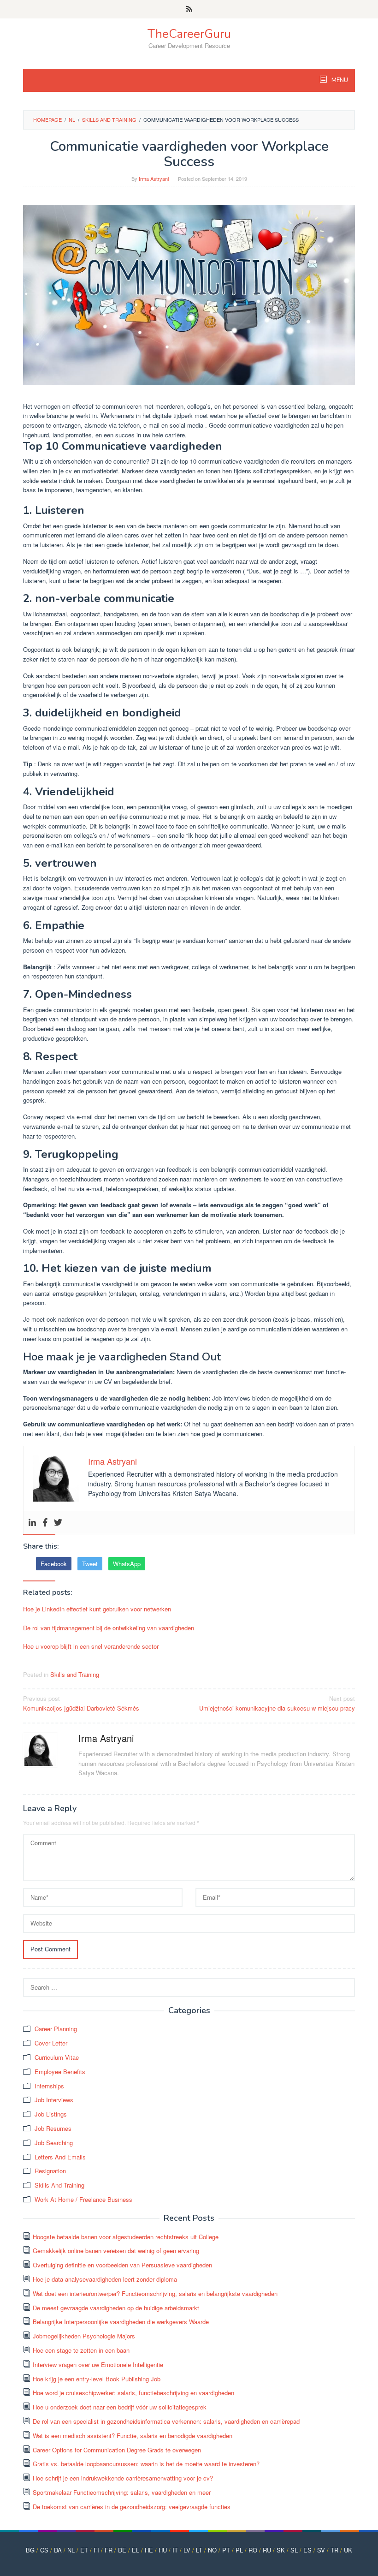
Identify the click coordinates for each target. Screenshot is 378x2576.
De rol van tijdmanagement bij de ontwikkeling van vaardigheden (109, 1628)
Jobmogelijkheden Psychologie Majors (84, 2336)
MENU (339, 80)
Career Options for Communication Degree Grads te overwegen (117, 2450)
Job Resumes (53, 2128)
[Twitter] (58, 1523)
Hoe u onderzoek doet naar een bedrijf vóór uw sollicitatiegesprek (120, 2407)
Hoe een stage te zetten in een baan (81, 2350)
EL (136, 2550)
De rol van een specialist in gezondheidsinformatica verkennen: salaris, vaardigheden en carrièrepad (166, 2421)
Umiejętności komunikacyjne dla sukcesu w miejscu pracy (277, 1703)
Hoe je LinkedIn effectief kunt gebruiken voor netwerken (97, 1609)
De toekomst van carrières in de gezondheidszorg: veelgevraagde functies (132, 2507)
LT (199, 2550)
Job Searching (54, 2143)
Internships (49, 2086)
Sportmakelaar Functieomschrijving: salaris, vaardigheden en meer (122, 2492)
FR (109, 2550)
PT (226, 2550)
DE (122, 2550)
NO (212, 2550)
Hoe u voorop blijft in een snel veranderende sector (91, 1646)
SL (294, 2550)
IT (175, 2550)
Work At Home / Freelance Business (83, 2199)
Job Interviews (54, 2100)
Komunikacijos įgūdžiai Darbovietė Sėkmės (81, 1703)
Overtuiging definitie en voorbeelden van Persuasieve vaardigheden (122, 2265)
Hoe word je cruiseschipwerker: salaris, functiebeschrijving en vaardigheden (133, 2393)
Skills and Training (75, 1674)
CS (44, 2550)
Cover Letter (51, 2043)
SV (321, 2550)
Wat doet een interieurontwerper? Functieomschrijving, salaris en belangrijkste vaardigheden (155, 2293)
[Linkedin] (32, 1523)
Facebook (54, 1564)
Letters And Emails (60, 2157)
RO (253, 2550)
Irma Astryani (106, 1738)
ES (307, 2550)
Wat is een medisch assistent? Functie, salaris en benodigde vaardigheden (133, 2436)
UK (348, 2550)
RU (267, 2550)
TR (334, 2550)
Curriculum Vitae (57, 2057)
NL (71, 2550)
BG (30, 2550)
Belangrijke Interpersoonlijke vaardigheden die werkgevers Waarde (121, 2322)
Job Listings (51, 2114)
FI (96, 2550)
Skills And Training (59, 2185)
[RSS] (189, 9)
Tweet (90, 1564)
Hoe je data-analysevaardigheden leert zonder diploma (105, 2279)
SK (281, 2550)
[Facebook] (45, 1523)
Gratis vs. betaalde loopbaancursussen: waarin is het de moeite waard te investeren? (146, 2464)
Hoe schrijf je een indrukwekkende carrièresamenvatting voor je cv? (123, 2478)
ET (84, 2550)
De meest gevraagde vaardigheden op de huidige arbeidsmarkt (116, 2308)
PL (239, 2550)
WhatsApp (127, 1564)
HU (163, 2550)
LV (187, 2550)
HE (149, 2550)
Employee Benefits (60, 2072)
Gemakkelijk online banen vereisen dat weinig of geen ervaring (116, 2251)
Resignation (50, 2171)
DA (58, 2550)
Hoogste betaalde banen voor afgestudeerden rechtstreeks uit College (126, 2237)
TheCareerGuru (189, 34)
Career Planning (56, 2029)
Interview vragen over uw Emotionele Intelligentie (98, 2364)
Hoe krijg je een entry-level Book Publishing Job (97, 2379)
